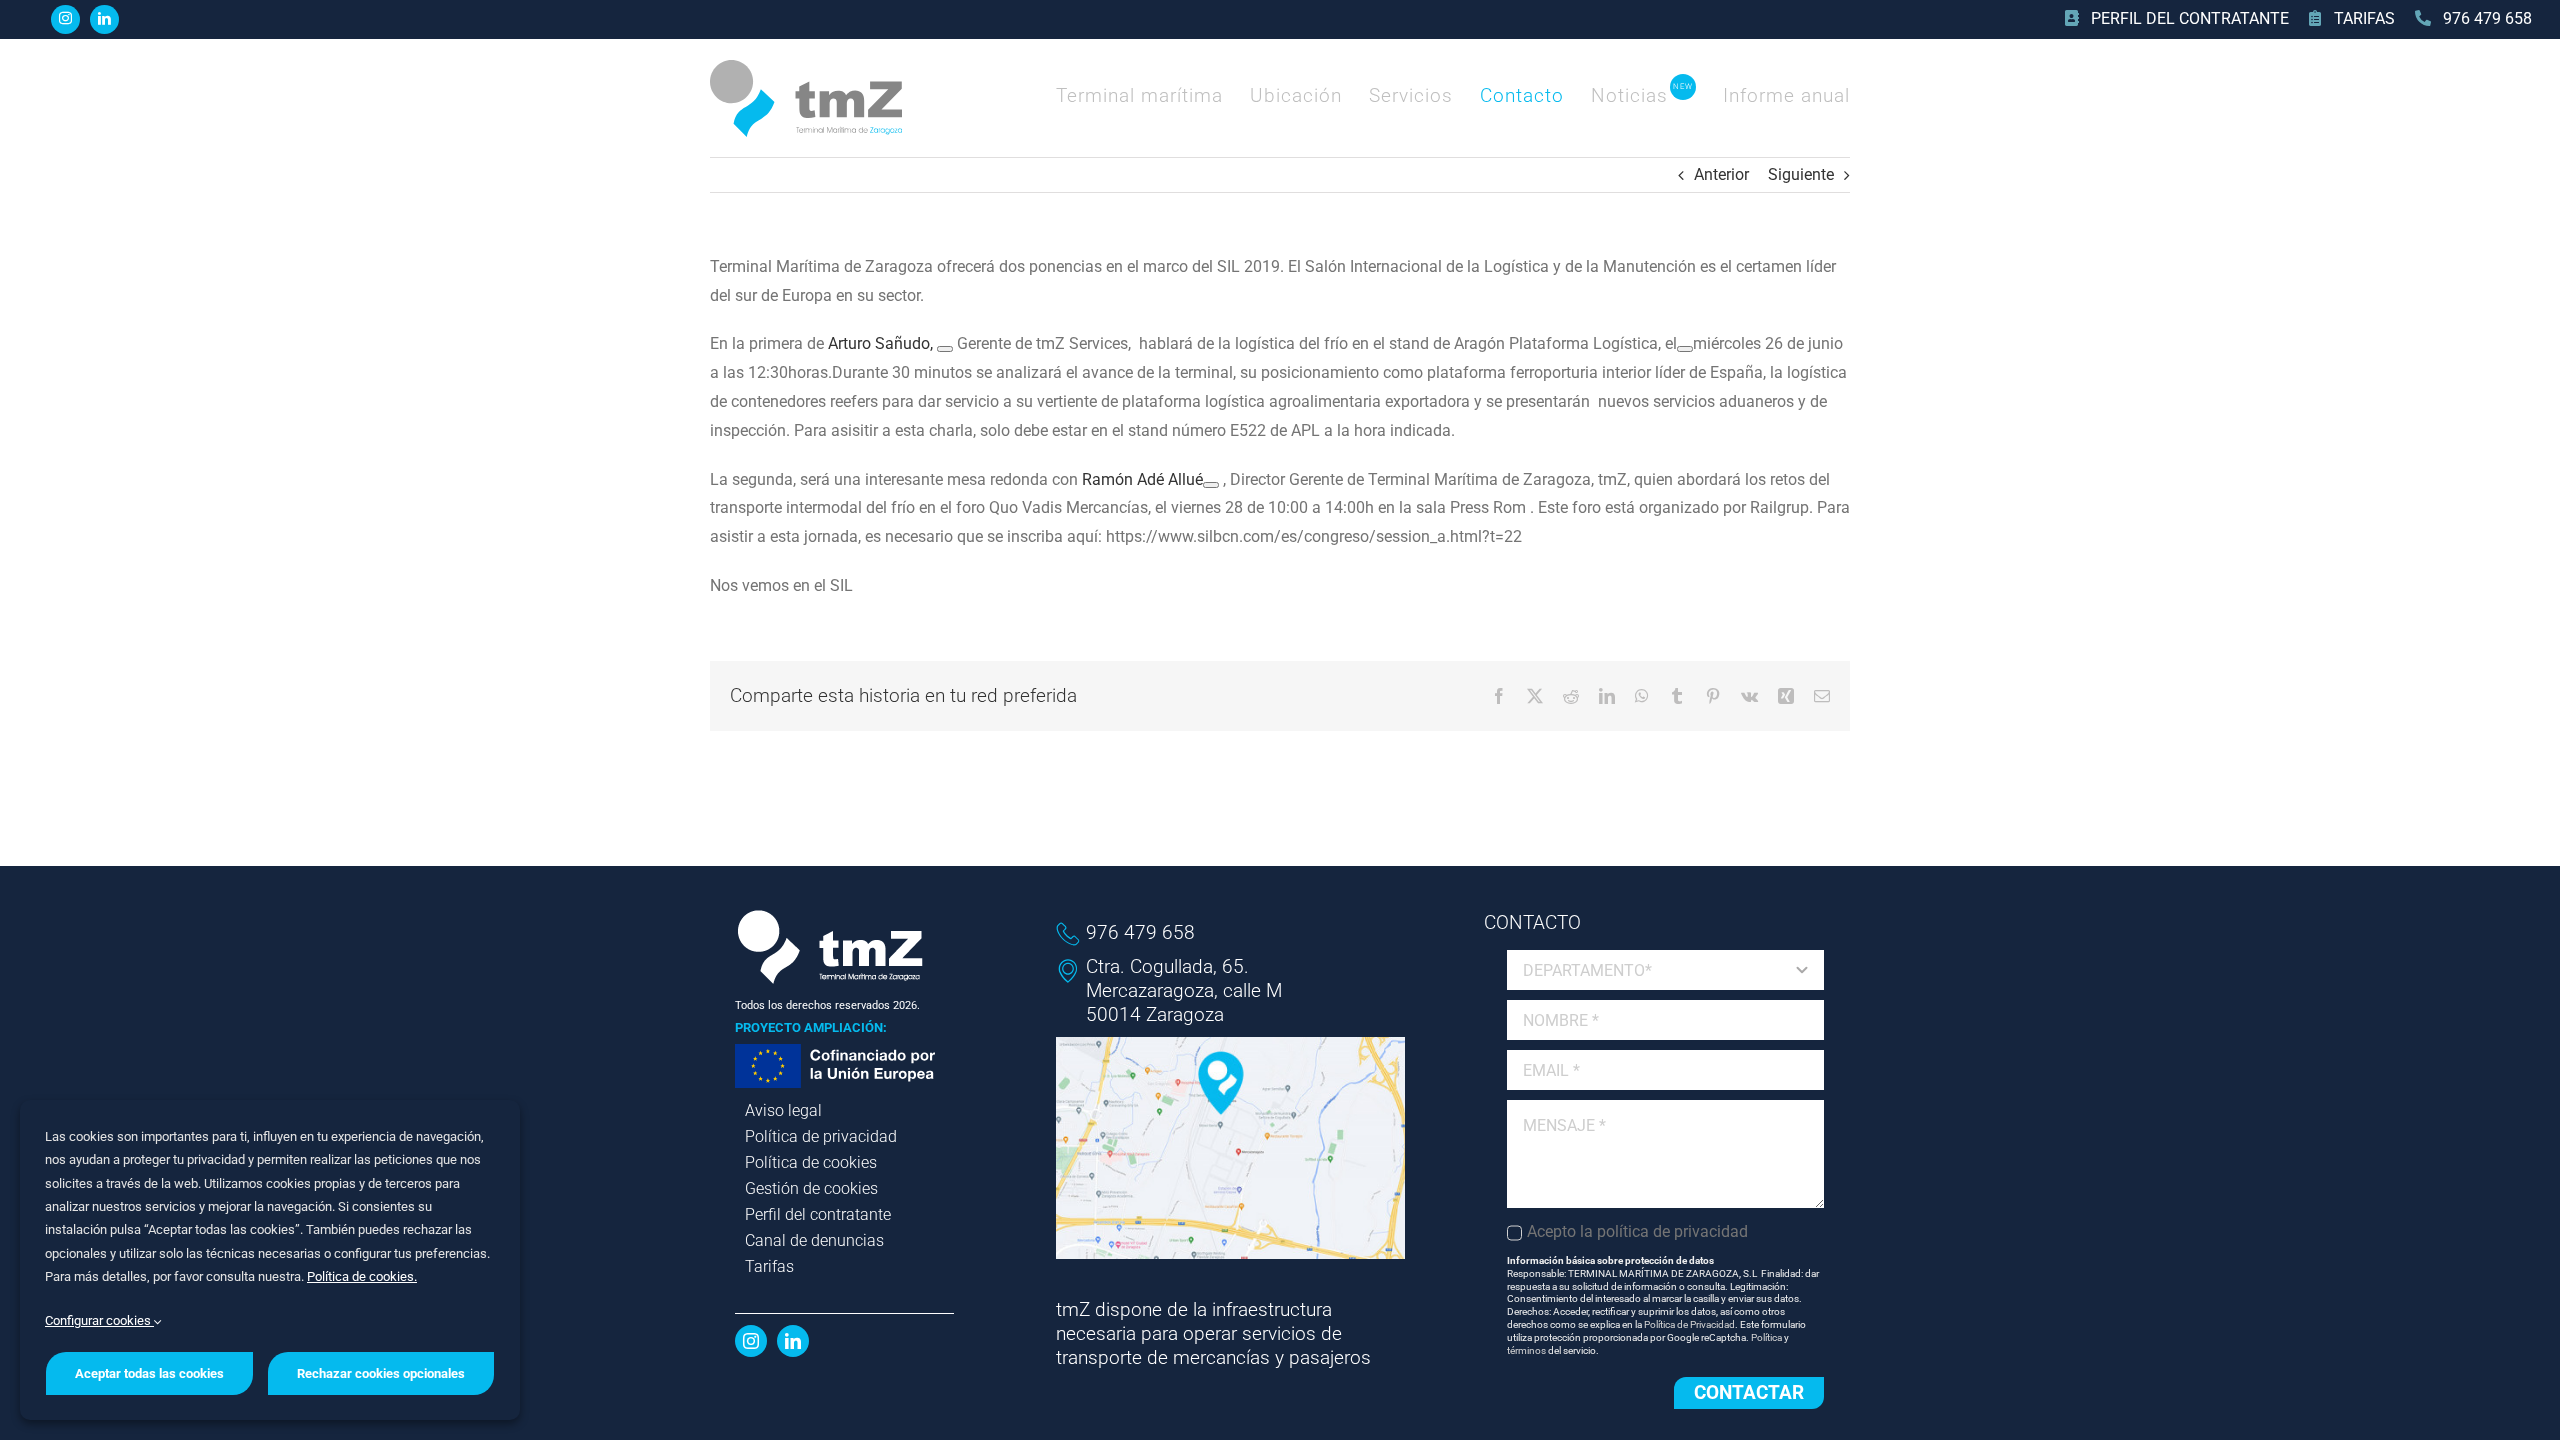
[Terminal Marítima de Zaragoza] (806, 67)
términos (1526, 1350)
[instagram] (65, 19)
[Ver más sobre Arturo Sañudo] (945, 349)
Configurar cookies (99, 1320)
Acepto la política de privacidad (1637, 1231)
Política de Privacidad (1689, 1324)
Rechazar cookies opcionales (381, 1373)
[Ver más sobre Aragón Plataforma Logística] (1685, 349)
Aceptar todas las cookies (149, 1373)
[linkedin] (104, 19)
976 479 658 (1140, 932)
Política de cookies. (362, 1276)
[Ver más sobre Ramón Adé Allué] (1211, 485)
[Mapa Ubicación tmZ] (1231, 1044)
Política (1766, 1337)
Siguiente (1801, 174)
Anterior (1721, 174)
